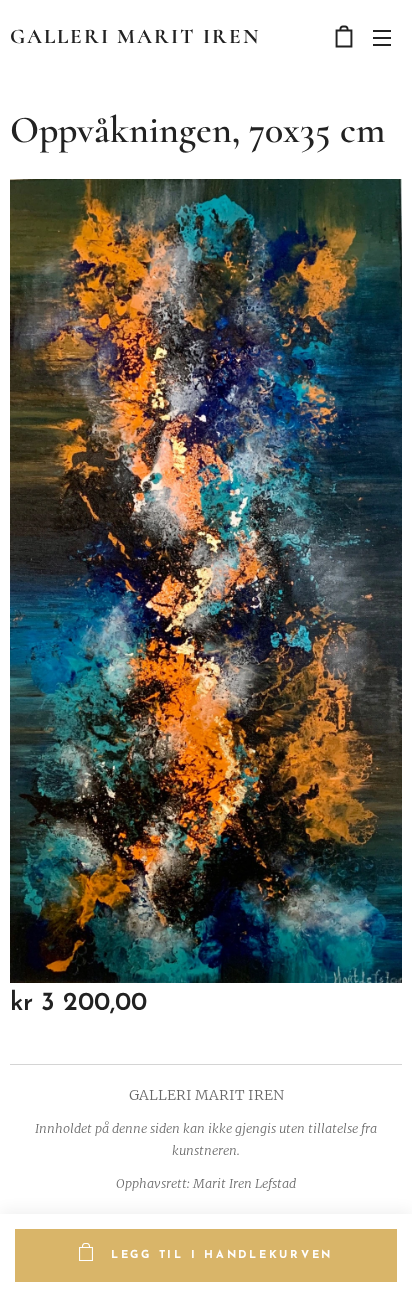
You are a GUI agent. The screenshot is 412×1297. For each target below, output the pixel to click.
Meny (382, 37)
